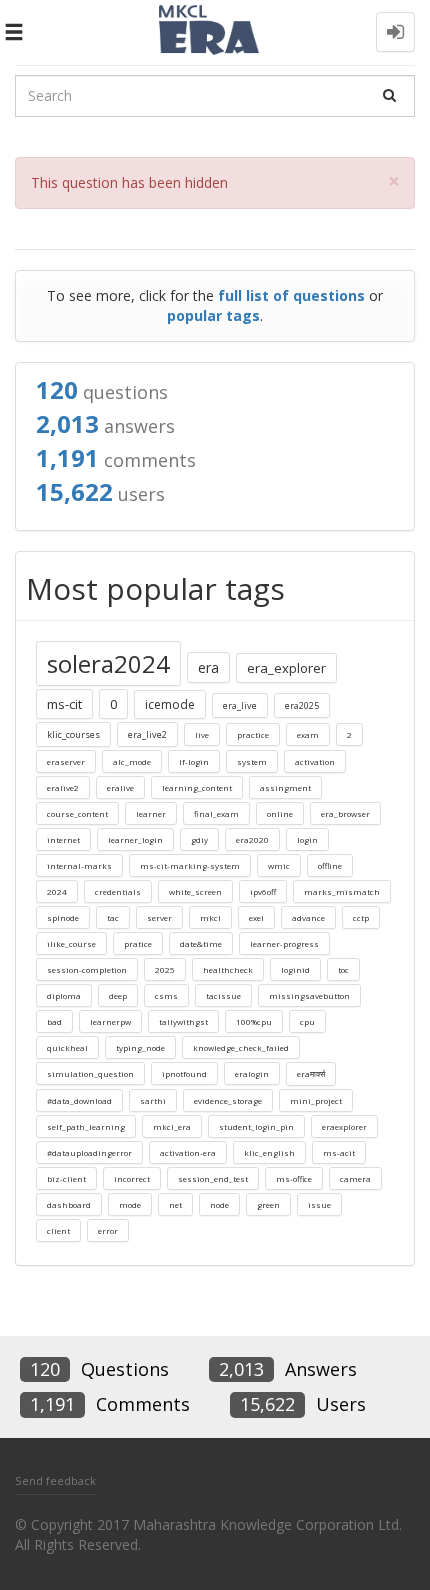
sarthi (153, 1100)
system (252, 761)
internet (63, 839)
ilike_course (71, 943)
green (268, 1204)
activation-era (188, 1152)
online (280, 813)
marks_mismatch (342, 891)
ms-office (294, 1178)
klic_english (269, 1152)
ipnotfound (184, 1073)
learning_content (197, 787)
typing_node (140, 1047)
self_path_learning (86, 1126)
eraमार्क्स (311, 1073)
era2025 (302, 705)
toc (343, 969)
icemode (170, 704)
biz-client (66, 1178)
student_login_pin (256, 1126)
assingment (285, 787)
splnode (63, 917)
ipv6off (263, 891)
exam (308, 734)
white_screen (195, 891)
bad (54, 1021)
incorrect (132, 1178)
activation (315, 761)
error (108, 1230)
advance (308, 917)
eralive (120, 787)
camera (355, 1178)
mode (130, 1204)
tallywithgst (183, 1021)
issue (319, 1204)
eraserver (66, 761)
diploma (64, 995)
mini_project (316, 1100)
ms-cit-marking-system (190, 865)
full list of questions (291, 295)
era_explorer (286, 668)
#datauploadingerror (89, 1152)
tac (113, 917)
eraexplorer (344, 1126)
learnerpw (110, 1021)
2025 (165, 969)
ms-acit (339, 1152)
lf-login (194, 761)
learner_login (135, 839)
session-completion (87, 969)
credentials (118, 891)
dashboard (69, 1204)
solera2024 (108, 663)
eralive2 (63, 787)
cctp (361, 917)
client (58, 1230)
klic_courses (73, 734)
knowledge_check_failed (241, 1047)
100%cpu (254, 1021)
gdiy (199, 839)
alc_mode (132, 761)
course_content (77, 813)
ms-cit (64, 704)
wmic (279, 865)
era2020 (252, 839)
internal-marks (79, 865)
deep (118, 995)
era (208, 667)
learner (151, 813)
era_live (240, 705)
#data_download (79, 1100)
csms (166, 995)
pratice (138, 943)
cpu (307, 1021)
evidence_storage (228, 1100)
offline (330, 865)
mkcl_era (172, 1126)
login (307, 839)
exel (256, 917)
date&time (201, 943)
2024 (57, 891)
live (202, 734)
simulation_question (90, 1073)
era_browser (345, 813)
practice (253, 734)
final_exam (216, 813)
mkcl (210, 917)
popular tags (213, 315)
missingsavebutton (309, 995)
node (219, 1204)
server (159, 917)
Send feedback (55, 1480)
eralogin (252, 1073)
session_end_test (213, 1178)
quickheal (67, 1047)
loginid (295, 969)
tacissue (223, 995)
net (175, 1204)
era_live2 (147, 734)
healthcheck (228, 969)
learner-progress (284, 943)
